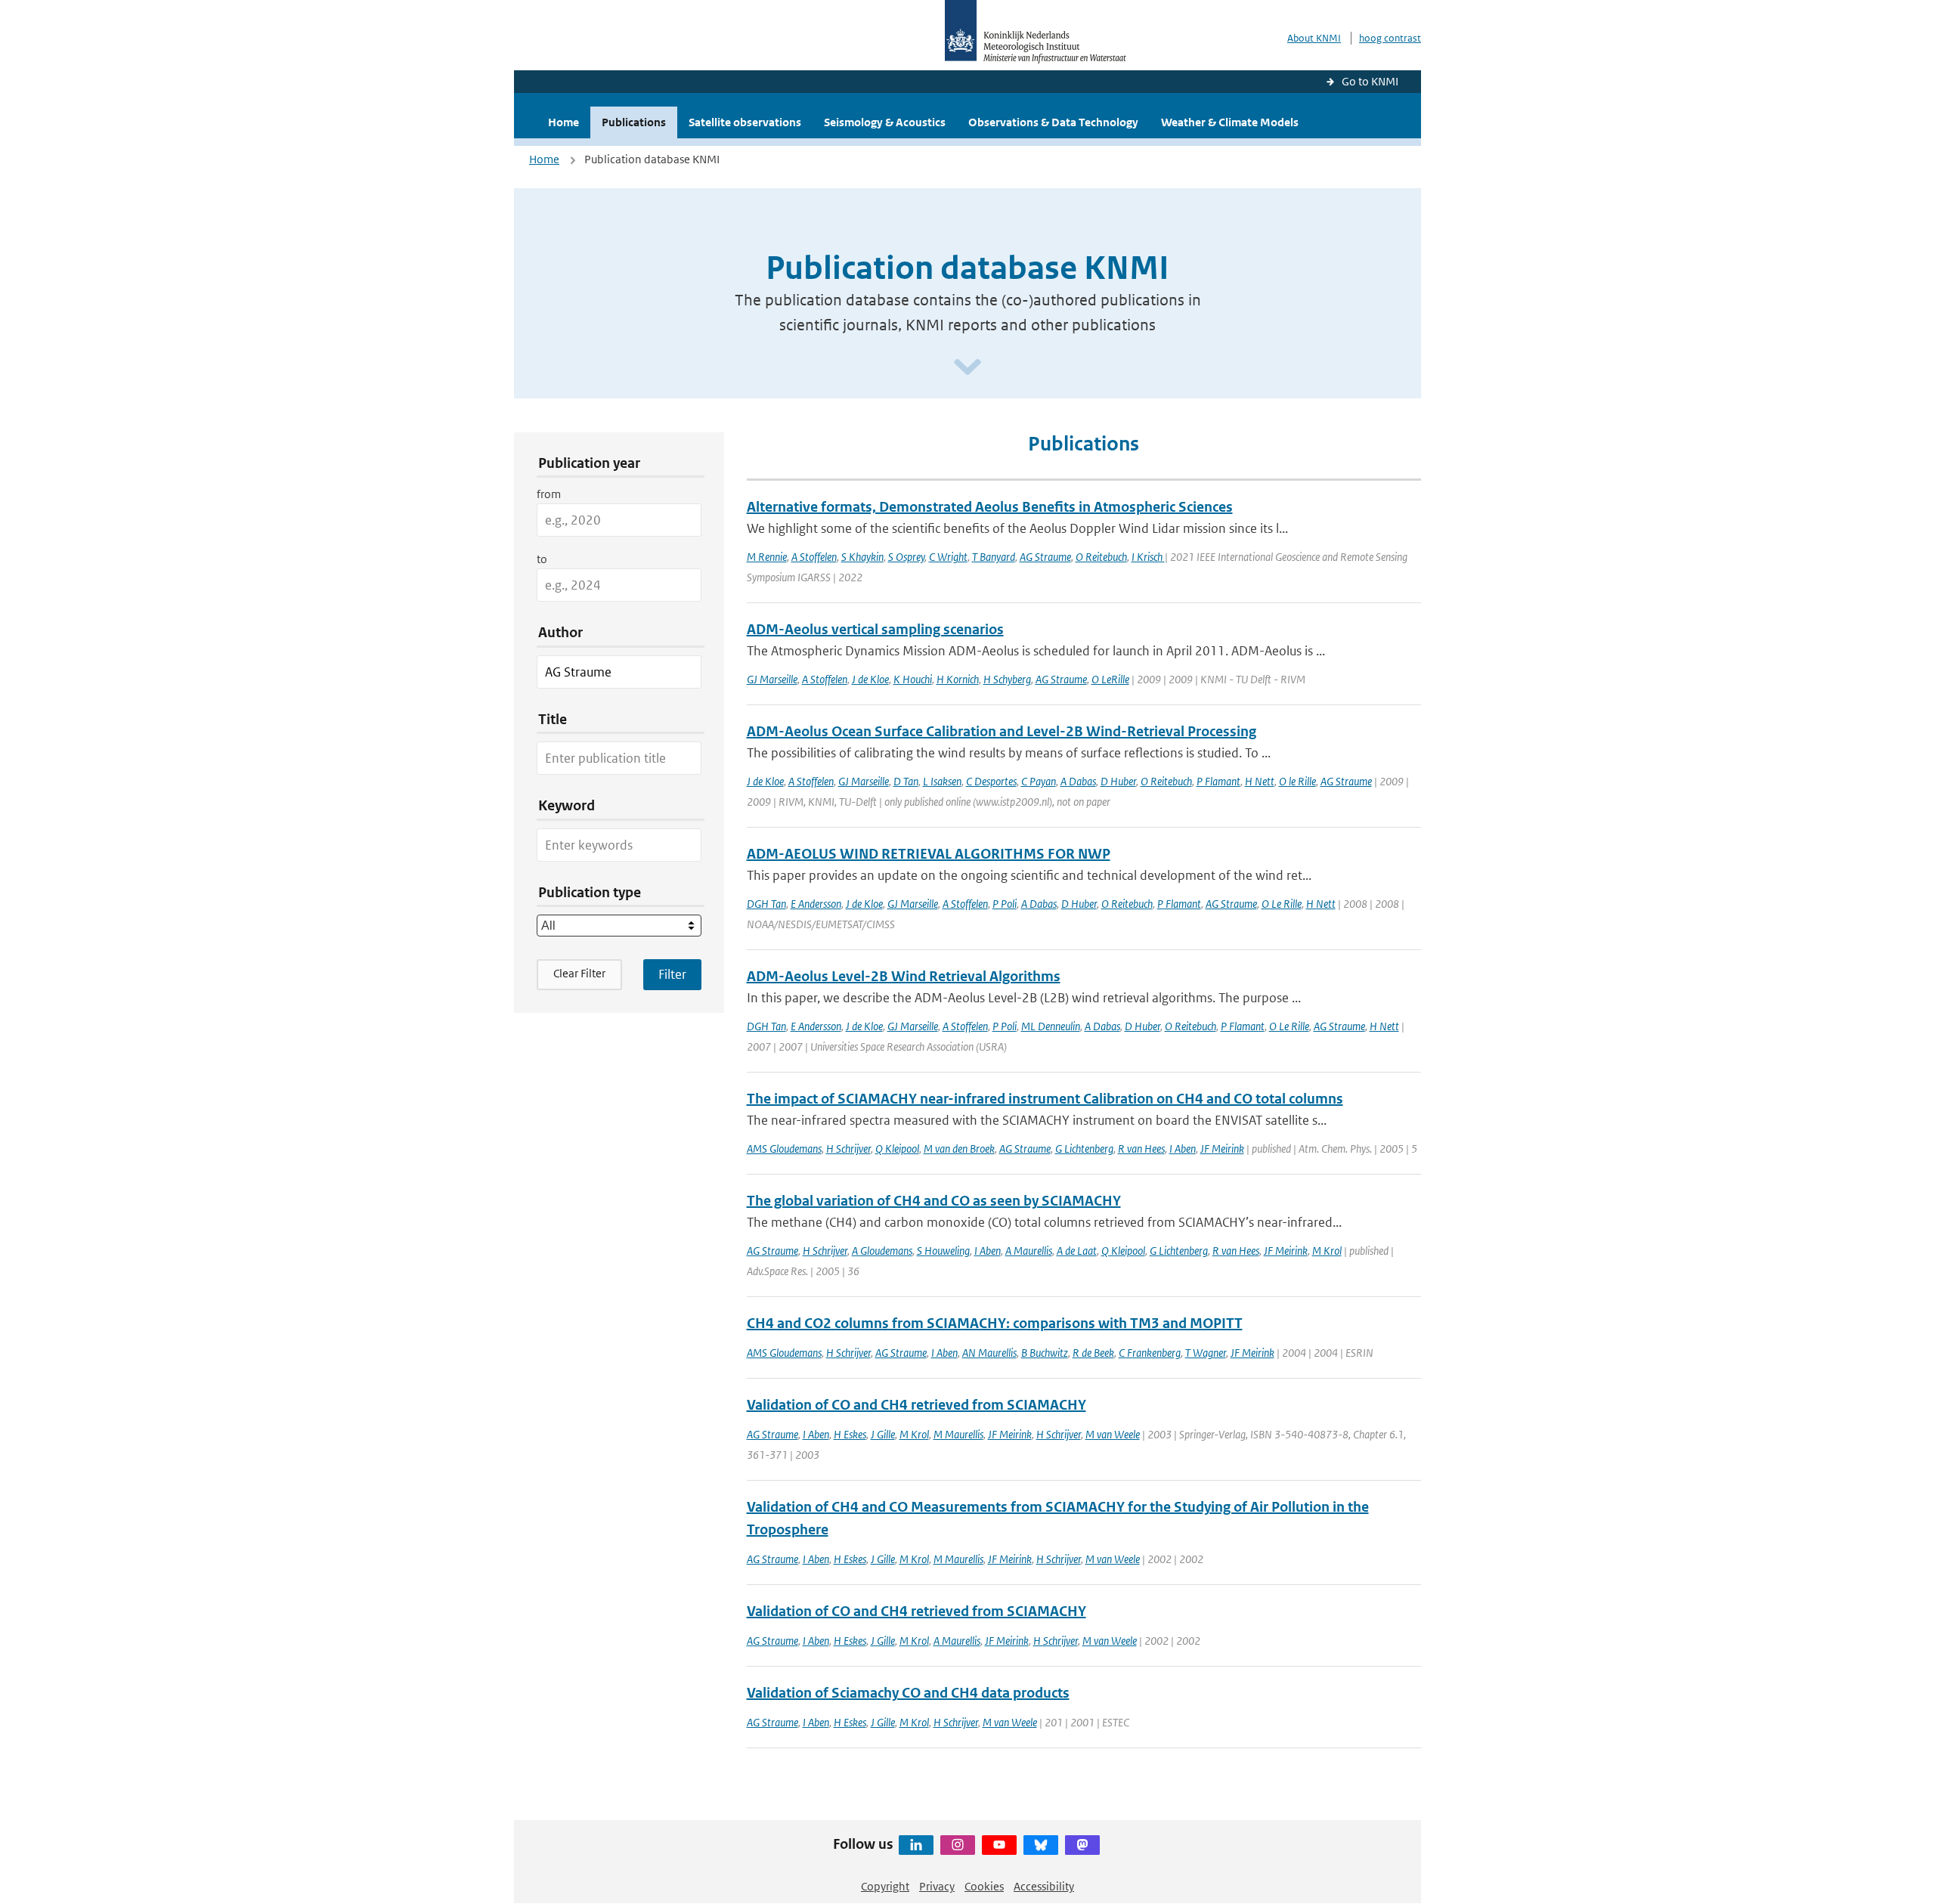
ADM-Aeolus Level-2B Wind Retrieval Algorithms (904, 976)
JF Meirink (1222, 1149)
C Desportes (991, 781)
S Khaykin (862, 557)
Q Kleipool (897, 1149)
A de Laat (1077, 1251)
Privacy (937, 1886)
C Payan (1039, 781)
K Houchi (913, 679)
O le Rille (1297, 781)
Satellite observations (745, 122)
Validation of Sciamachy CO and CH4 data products (908, 1693)
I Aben (1183, 1149)
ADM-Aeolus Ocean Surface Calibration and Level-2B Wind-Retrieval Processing (1002, 731)
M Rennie (767, 557)
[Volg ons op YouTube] (999, 1845)
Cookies (984, 1886)
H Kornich (958, 679)
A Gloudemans (882, 1251)
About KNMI (1314, 38)
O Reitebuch (1101, 557)
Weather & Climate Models (1230, 122)
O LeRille (1110, 679)
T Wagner (1206, 1353)
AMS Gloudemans (784, 1149)
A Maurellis (1029, 1251)
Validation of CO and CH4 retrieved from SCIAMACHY (916, 1405)
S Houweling (943, 1251)
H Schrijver (848, 1149)
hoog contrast (1390, 38)
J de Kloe (870, 679)
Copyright (885, 1886)
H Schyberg (1007, 679)
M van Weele (1113, 1434)
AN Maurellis (989, 1353)
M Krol (1327, 1251)
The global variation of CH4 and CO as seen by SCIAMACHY (934, 1201)
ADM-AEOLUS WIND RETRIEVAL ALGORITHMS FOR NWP (929, 854)
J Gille (883, 1434)
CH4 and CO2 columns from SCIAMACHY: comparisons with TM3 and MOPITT (995, 1323)
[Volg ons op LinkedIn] (916, 1845)
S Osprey (906, 557)
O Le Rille (1282, 904)
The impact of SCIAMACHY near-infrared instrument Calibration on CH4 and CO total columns (1045, 1099)
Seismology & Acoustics (885, 122)
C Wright (948, 557)
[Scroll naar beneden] (967, 368)
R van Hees (1141, 1149)
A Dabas (1078, 781)
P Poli (1005, 904)
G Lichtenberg (1084, 1149)
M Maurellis (958, 1434)
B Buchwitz (1045, 1353)
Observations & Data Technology (1053, 122)
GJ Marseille (772, 679)
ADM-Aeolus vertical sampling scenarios (875, 629)
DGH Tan (766, 904)
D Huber (1118, 781)
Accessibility (1044, 1886)
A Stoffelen (814, 557)
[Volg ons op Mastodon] (1082, 1845)
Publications (634, 122)
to (542, 559)
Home (563, 122)
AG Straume (1045, 557)
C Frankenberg (1150, 1353)
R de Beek (1093, 1353)
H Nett (1260, 781)
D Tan (906, 781)
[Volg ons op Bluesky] (1041, 1845)
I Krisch (1148, 557)
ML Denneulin (1051, 1026)
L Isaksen (942, 781)
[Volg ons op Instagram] (958, 1845)
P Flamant (1218, 781)
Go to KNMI (1370, 81)
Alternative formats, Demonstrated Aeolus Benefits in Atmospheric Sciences (990, 507)
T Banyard (994, 557)
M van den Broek (959, 1149)
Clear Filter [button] (579, 973)
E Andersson (816, 904)
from (549, 494)
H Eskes (850, 1434)
